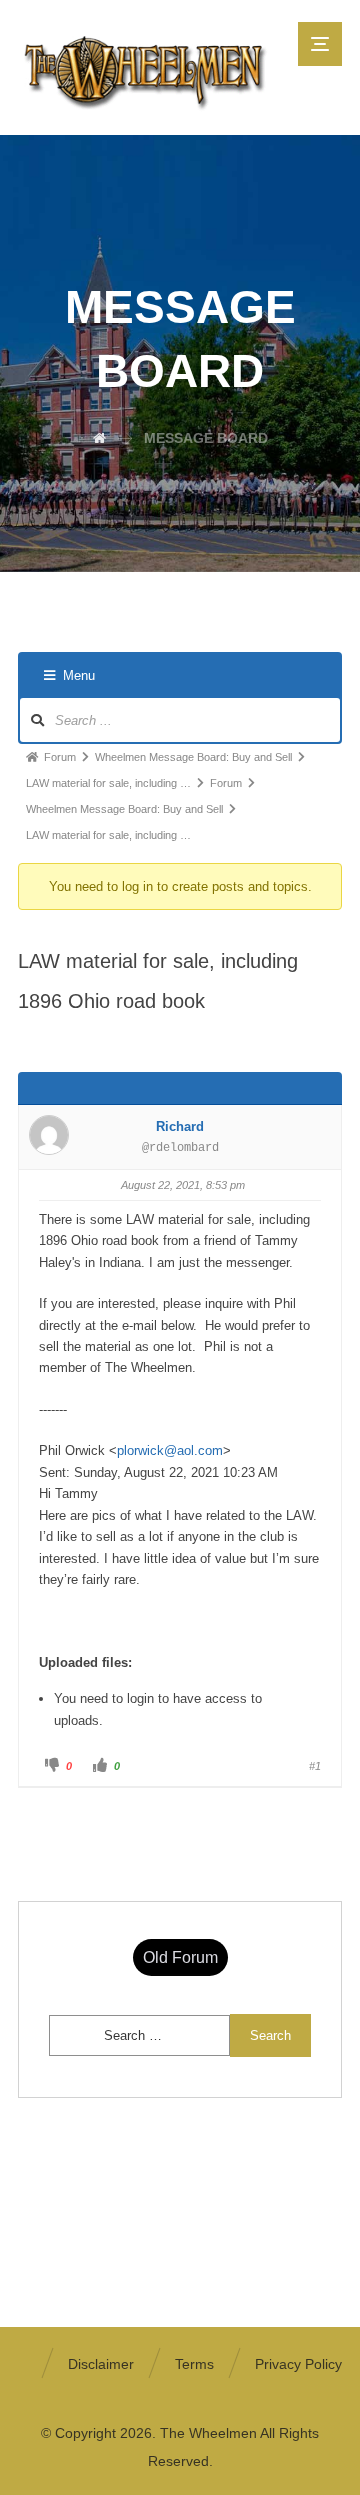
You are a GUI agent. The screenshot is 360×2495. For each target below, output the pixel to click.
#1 (315, 1766)
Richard (180, 1126)
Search (270, 2035)
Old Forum (180, 1957)
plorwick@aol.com (170, 1450)
